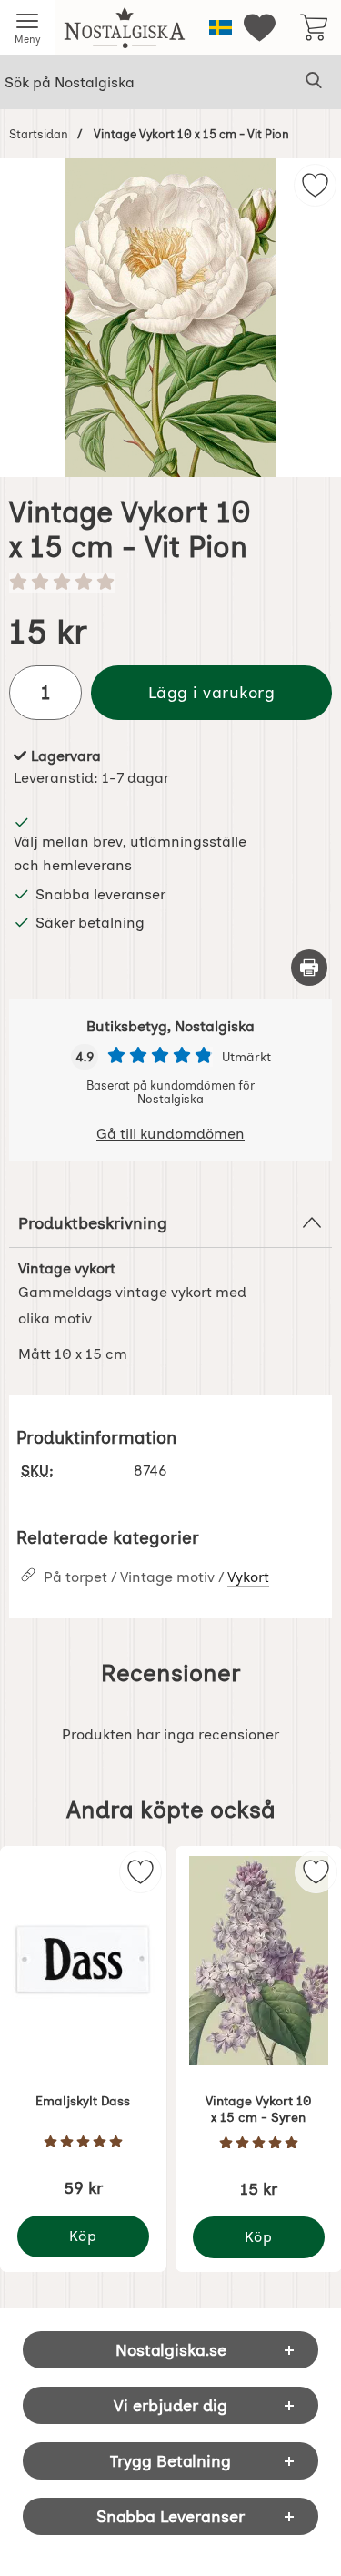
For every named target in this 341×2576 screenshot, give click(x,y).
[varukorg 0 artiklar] (314, 27)
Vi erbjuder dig (170, 2405)
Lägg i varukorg (212, 692)
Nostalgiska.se (171, 2350)
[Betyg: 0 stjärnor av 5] (170, 583)
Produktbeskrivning (93, 1223)
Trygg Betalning (170, 2461)
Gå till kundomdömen (170, 1134)
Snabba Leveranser (170, 2516)
